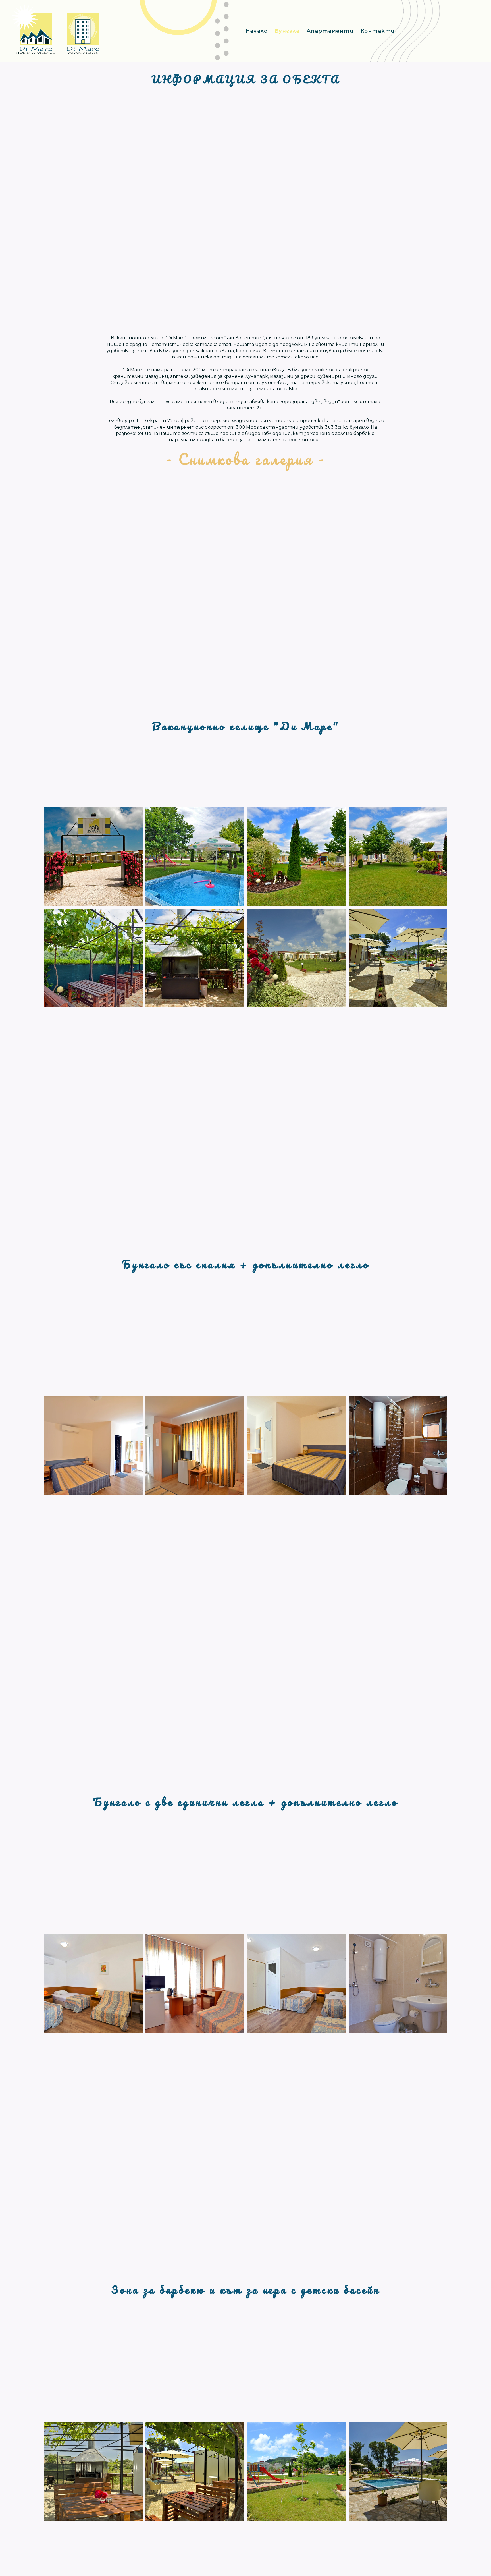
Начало (257, 31)
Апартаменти (330, 31)
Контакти (378, 31)
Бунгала (287, 31)
